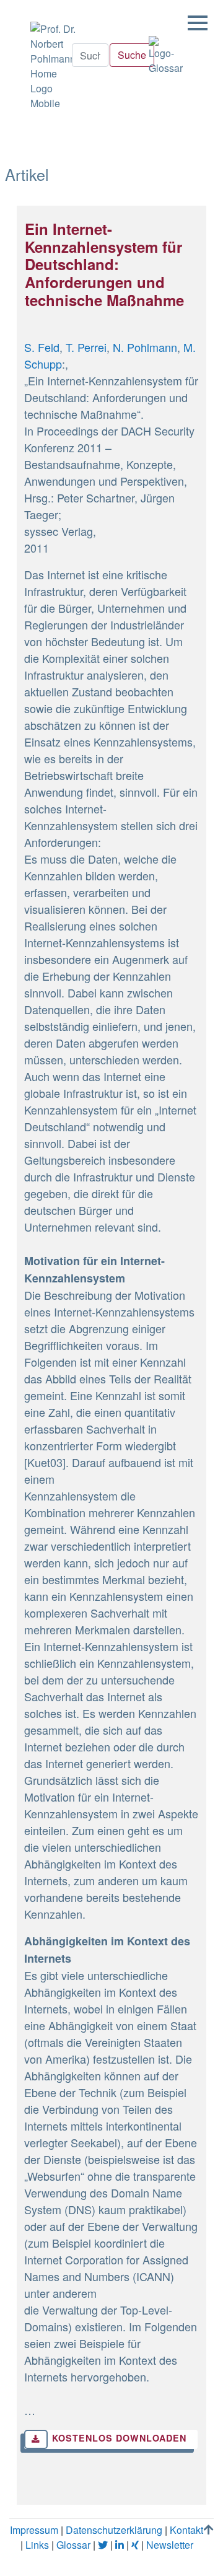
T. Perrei (86, 347)
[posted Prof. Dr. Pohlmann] (31, 7)
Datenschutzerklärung (114, 2530)
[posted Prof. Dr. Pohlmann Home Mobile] (52, 63)
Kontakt (186, 2530)
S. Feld (42, 347)
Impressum (34, 2530)
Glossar (73, 2545)
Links (37, 2545)
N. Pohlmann (145, 347)
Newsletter (170, 2545)
